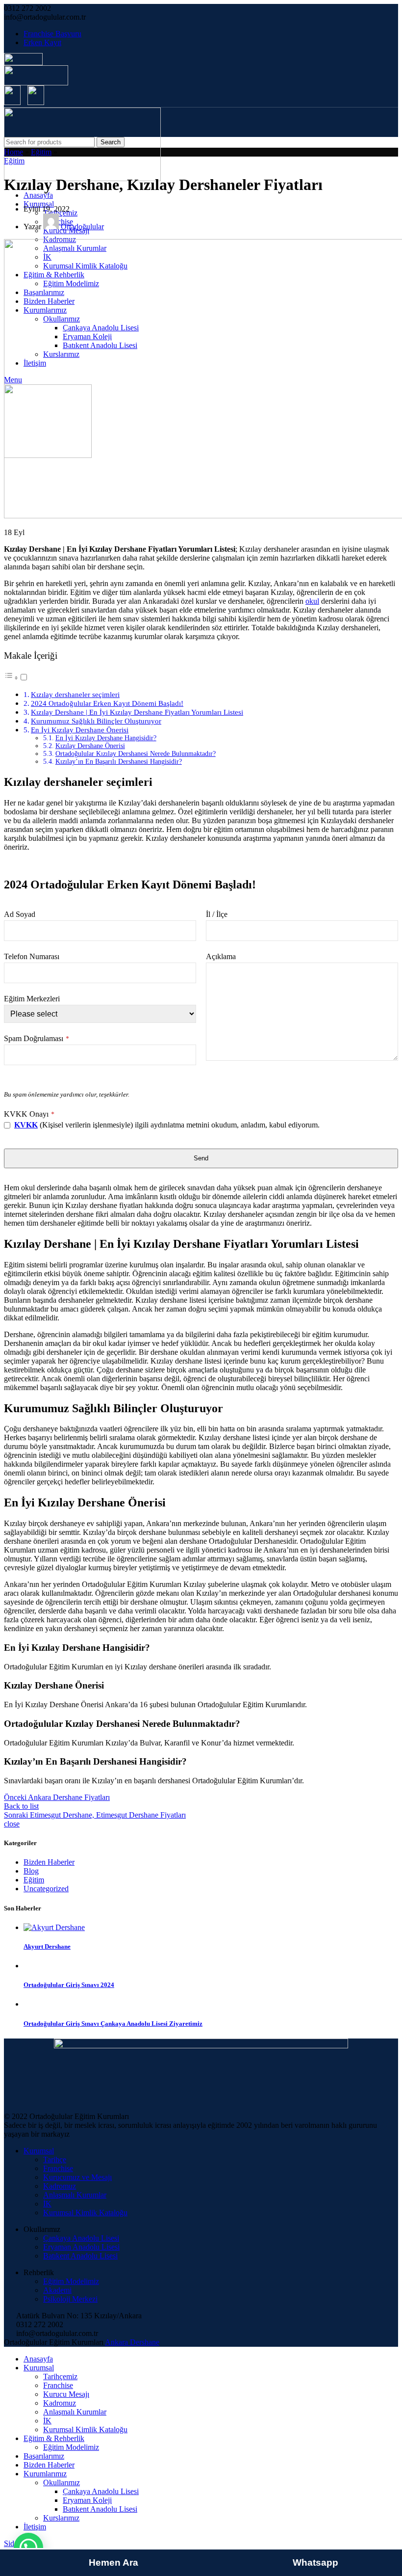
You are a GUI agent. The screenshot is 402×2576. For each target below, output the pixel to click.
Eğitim (41, 152)
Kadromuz (60, 2186)
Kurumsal (39, 2151)
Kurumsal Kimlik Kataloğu (85, 2213)
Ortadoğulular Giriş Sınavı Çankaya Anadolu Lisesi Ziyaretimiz (113, 2024)
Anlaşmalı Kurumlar (75, 2195)
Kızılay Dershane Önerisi (90, 746)
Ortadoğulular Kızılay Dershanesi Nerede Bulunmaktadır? (136, 754)
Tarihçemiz (60, 2376)
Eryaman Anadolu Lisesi (81, 2247)
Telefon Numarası (32, 956)
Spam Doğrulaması (37, 1038)
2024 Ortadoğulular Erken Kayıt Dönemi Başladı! (107, 703)
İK (47, 2204)
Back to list (21, 1806)
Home (13, 152)
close (12, 1824)
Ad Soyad (20, 914)
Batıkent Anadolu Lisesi (80, 2256)
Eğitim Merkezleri (32, 999)
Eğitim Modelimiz (71, 2281)
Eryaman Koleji (87, 2500)
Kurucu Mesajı (66, 2394)
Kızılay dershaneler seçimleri (75, 694)
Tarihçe (55, 2160)
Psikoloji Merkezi (70, 2299)
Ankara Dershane (132, 2342)
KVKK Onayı (29, 1114)
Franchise (58, 2168)
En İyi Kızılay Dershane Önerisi (80, 730)
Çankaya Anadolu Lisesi (81, 2238)
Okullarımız (62, 2482)
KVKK (26, 1125)
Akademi (57, 2290)
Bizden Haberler (49, 1862)
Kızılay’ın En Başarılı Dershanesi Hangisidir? (119, 762)
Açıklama (221, 956)
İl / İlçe (217, 914)
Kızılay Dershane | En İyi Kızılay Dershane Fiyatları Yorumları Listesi (137, 712)
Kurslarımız (61, 2518)
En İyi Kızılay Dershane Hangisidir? (106, 738)
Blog (31, 1871)
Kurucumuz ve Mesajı (77, 2177)
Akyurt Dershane (47, 1946)
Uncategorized (46, 1889)
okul (312, 601)
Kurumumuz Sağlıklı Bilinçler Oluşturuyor (96, 721)
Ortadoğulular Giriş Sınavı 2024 (69, 1985)
